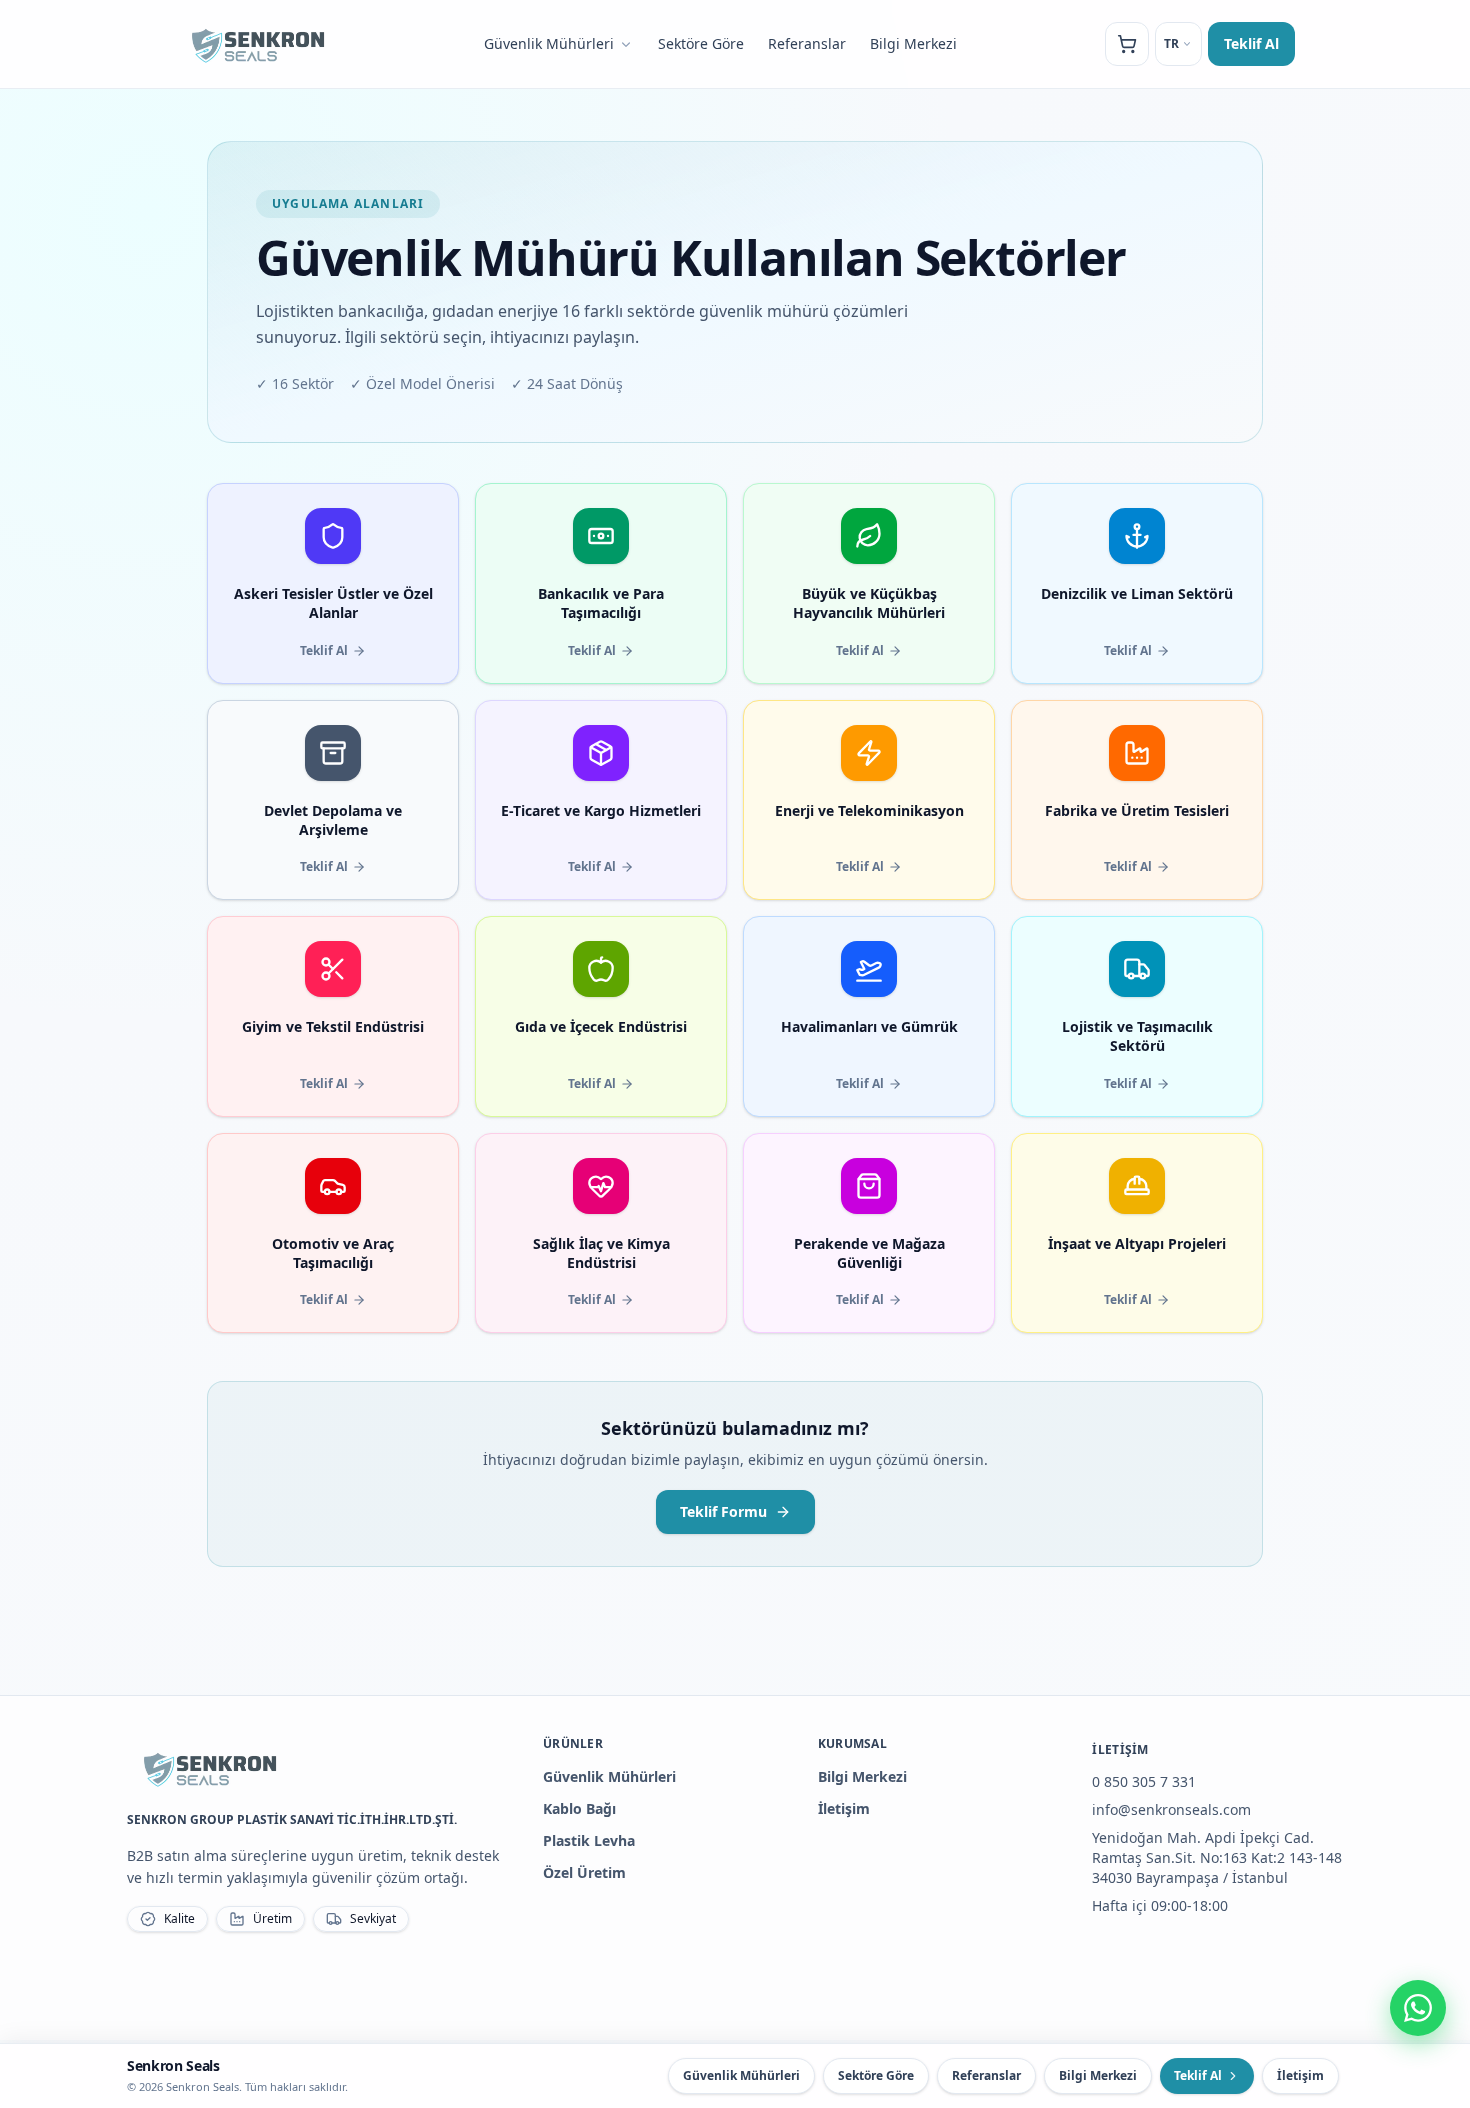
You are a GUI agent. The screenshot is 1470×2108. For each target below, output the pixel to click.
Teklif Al (1251, 43)
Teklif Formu (723, 1511)
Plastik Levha (589, 1840)
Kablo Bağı (579, 1808)
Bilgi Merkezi (913, 43)
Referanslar (807, 43)
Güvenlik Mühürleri (549, 43)
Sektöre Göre (701, 43)
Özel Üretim (584, 1872)
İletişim (844, 1808)
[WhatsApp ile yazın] (1418, 2008)
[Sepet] (1127, 44)
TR (1171, 43)
